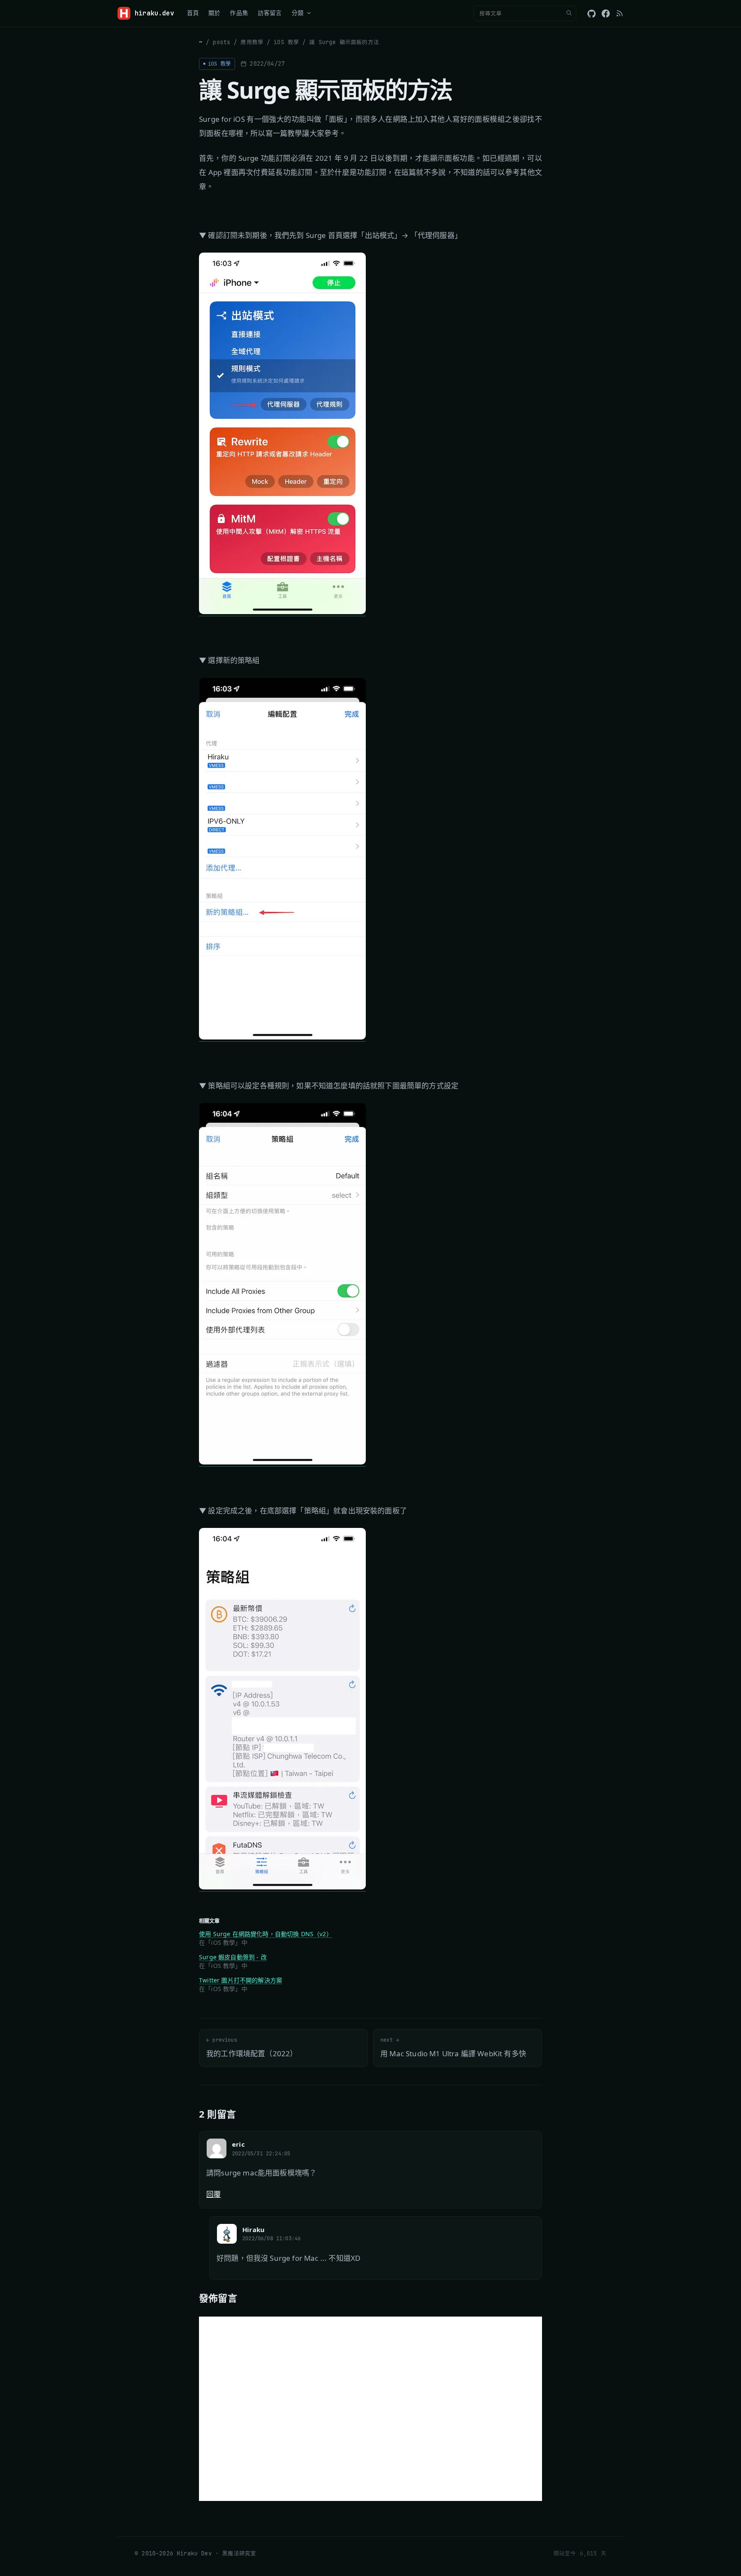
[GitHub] (592, 14)
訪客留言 (270, 13)
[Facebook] (606, 14)
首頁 (193, 13)
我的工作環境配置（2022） (252, 2047)
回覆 (214, 2194)
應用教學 (252, 42)
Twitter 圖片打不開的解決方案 (241, 1980)
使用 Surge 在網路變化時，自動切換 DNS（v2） (266, 1934)
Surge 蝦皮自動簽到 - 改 (233, 1957)
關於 (214, 13)
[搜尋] (569, 13)
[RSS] (620, 13)
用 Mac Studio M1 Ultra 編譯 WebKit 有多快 (453, 2047)
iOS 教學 (286, 42)
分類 (298, 13)
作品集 (239, 13)
